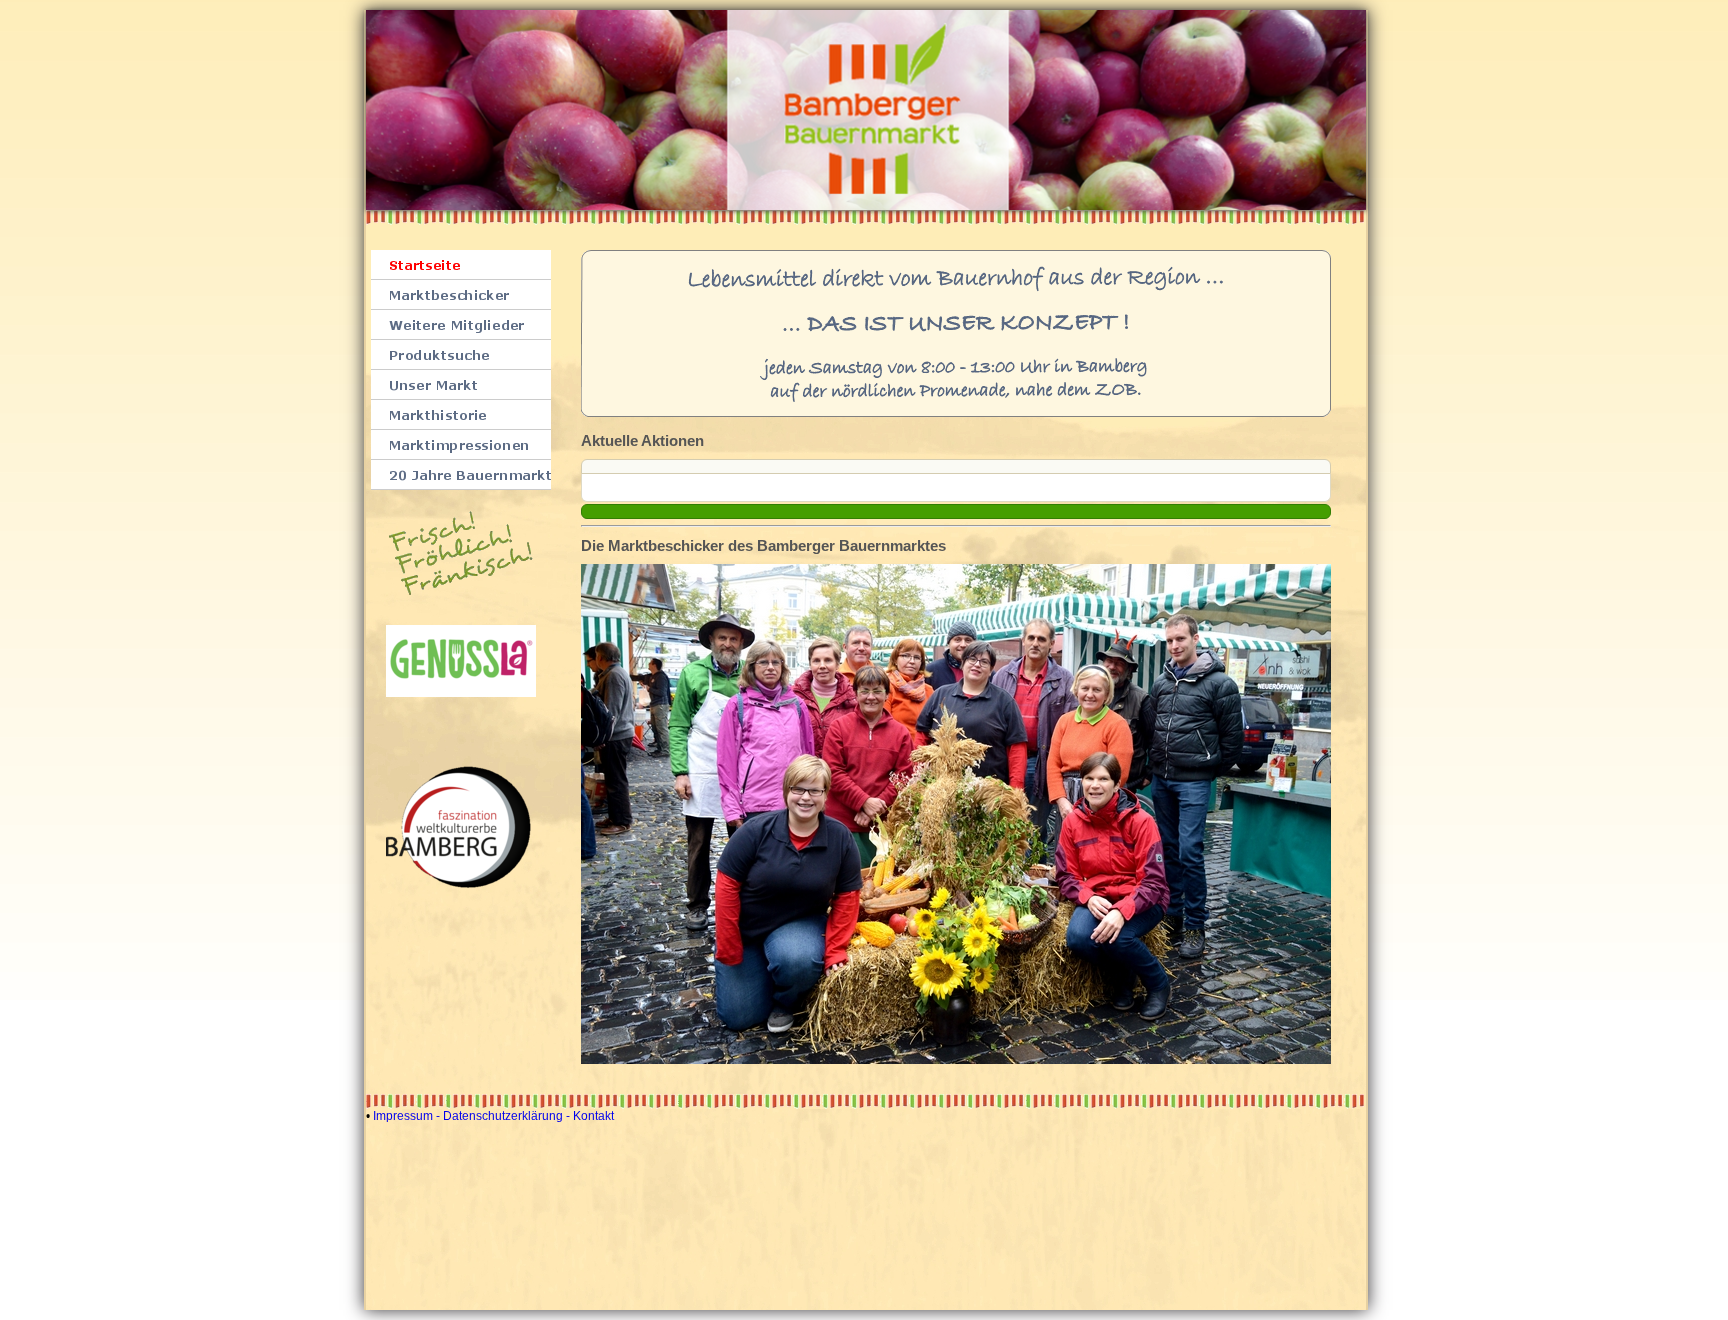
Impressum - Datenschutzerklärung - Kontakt (493, 1116)
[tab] (956, 466)
